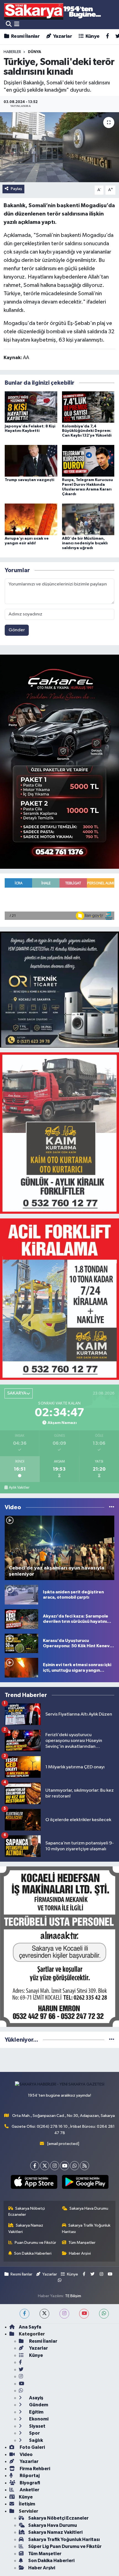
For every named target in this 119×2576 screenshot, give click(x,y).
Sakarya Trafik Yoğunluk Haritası (86, 2228)
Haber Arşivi (80, 2253)
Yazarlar (62, 36)
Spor (34, 2433)
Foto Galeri (32, 2447)
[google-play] (85, 2183)
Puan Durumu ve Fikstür (35, 2243)
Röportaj (29, 2476)
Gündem (38, 2405)
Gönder (17, 630)
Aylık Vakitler (19, 1488)
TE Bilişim (73, 2296)
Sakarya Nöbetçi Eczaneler (27, 2211)
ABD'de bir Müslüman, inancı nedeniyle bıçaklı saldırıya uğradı (85, 543)
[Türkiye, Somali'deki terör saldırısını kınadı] (59, 147)
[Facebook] (35, 2166)
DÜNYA (35, 52)
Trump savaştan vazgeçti (29, 480)
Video (26, 2454)
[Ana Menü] (17, 24)
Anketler (29, 2490)
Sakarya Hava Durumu (89, 2208)
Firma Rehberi (34, 2469)
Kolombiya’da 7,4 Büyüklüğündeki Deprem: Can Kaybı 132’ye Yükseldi (87, 431)
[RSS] (85, 2166)
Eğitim (36, 2412)
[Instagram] (55, 2166)
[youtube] (84, 2314)
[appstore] (34, 2183)
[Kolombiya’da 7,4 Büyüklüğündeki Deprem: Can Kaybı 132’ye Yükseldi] (88, 407)
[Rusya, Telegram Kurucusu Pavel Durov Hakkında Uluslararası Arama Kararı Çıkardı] (88, 461)
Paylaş (16, 189)
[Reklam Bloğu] (59, 761)
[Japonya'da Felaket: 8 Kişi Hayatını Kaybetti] (31, 407)
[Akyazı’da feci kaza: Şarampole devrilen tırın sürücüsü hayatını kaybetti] (21, 1619)
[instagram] (64, 2314)
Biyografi (29, 2483)
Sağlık (36, 2440)
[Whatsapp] (75, 2166)
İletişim (27, 2504)
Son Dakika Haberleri (33, 2253)
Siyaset (37, 2426)
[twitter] (44, 2314)
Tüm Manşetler (82, 2243)
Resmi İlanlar (25, 36)
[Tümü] (112, 2040)
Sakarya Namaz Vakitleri (26, 2228)
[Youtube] (65, 2166)
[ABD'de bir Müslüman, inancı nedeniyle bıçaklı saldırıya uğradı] (88, 519)
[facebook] (24, 2314)
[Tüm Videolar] (112, 1507)
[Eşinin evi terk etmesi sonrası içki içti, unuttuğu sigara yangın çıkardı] (21, 1668)
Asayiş (36, 2398)
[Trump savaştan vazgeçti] (31, 461)
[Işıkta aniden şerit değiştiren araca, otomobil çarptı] (21, 1595)
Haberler (12, 52)
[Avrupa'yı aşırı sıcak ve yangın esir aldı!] (31, 519)
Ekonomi (38, 2419)
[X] (45, 2166)
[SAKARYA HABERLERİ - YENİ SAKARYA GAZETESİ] (53, 11)
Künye (92, 36)
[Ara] (9, 24)
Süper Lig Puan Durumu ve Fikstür (65, 2546)
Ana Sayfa (30, 2327)
